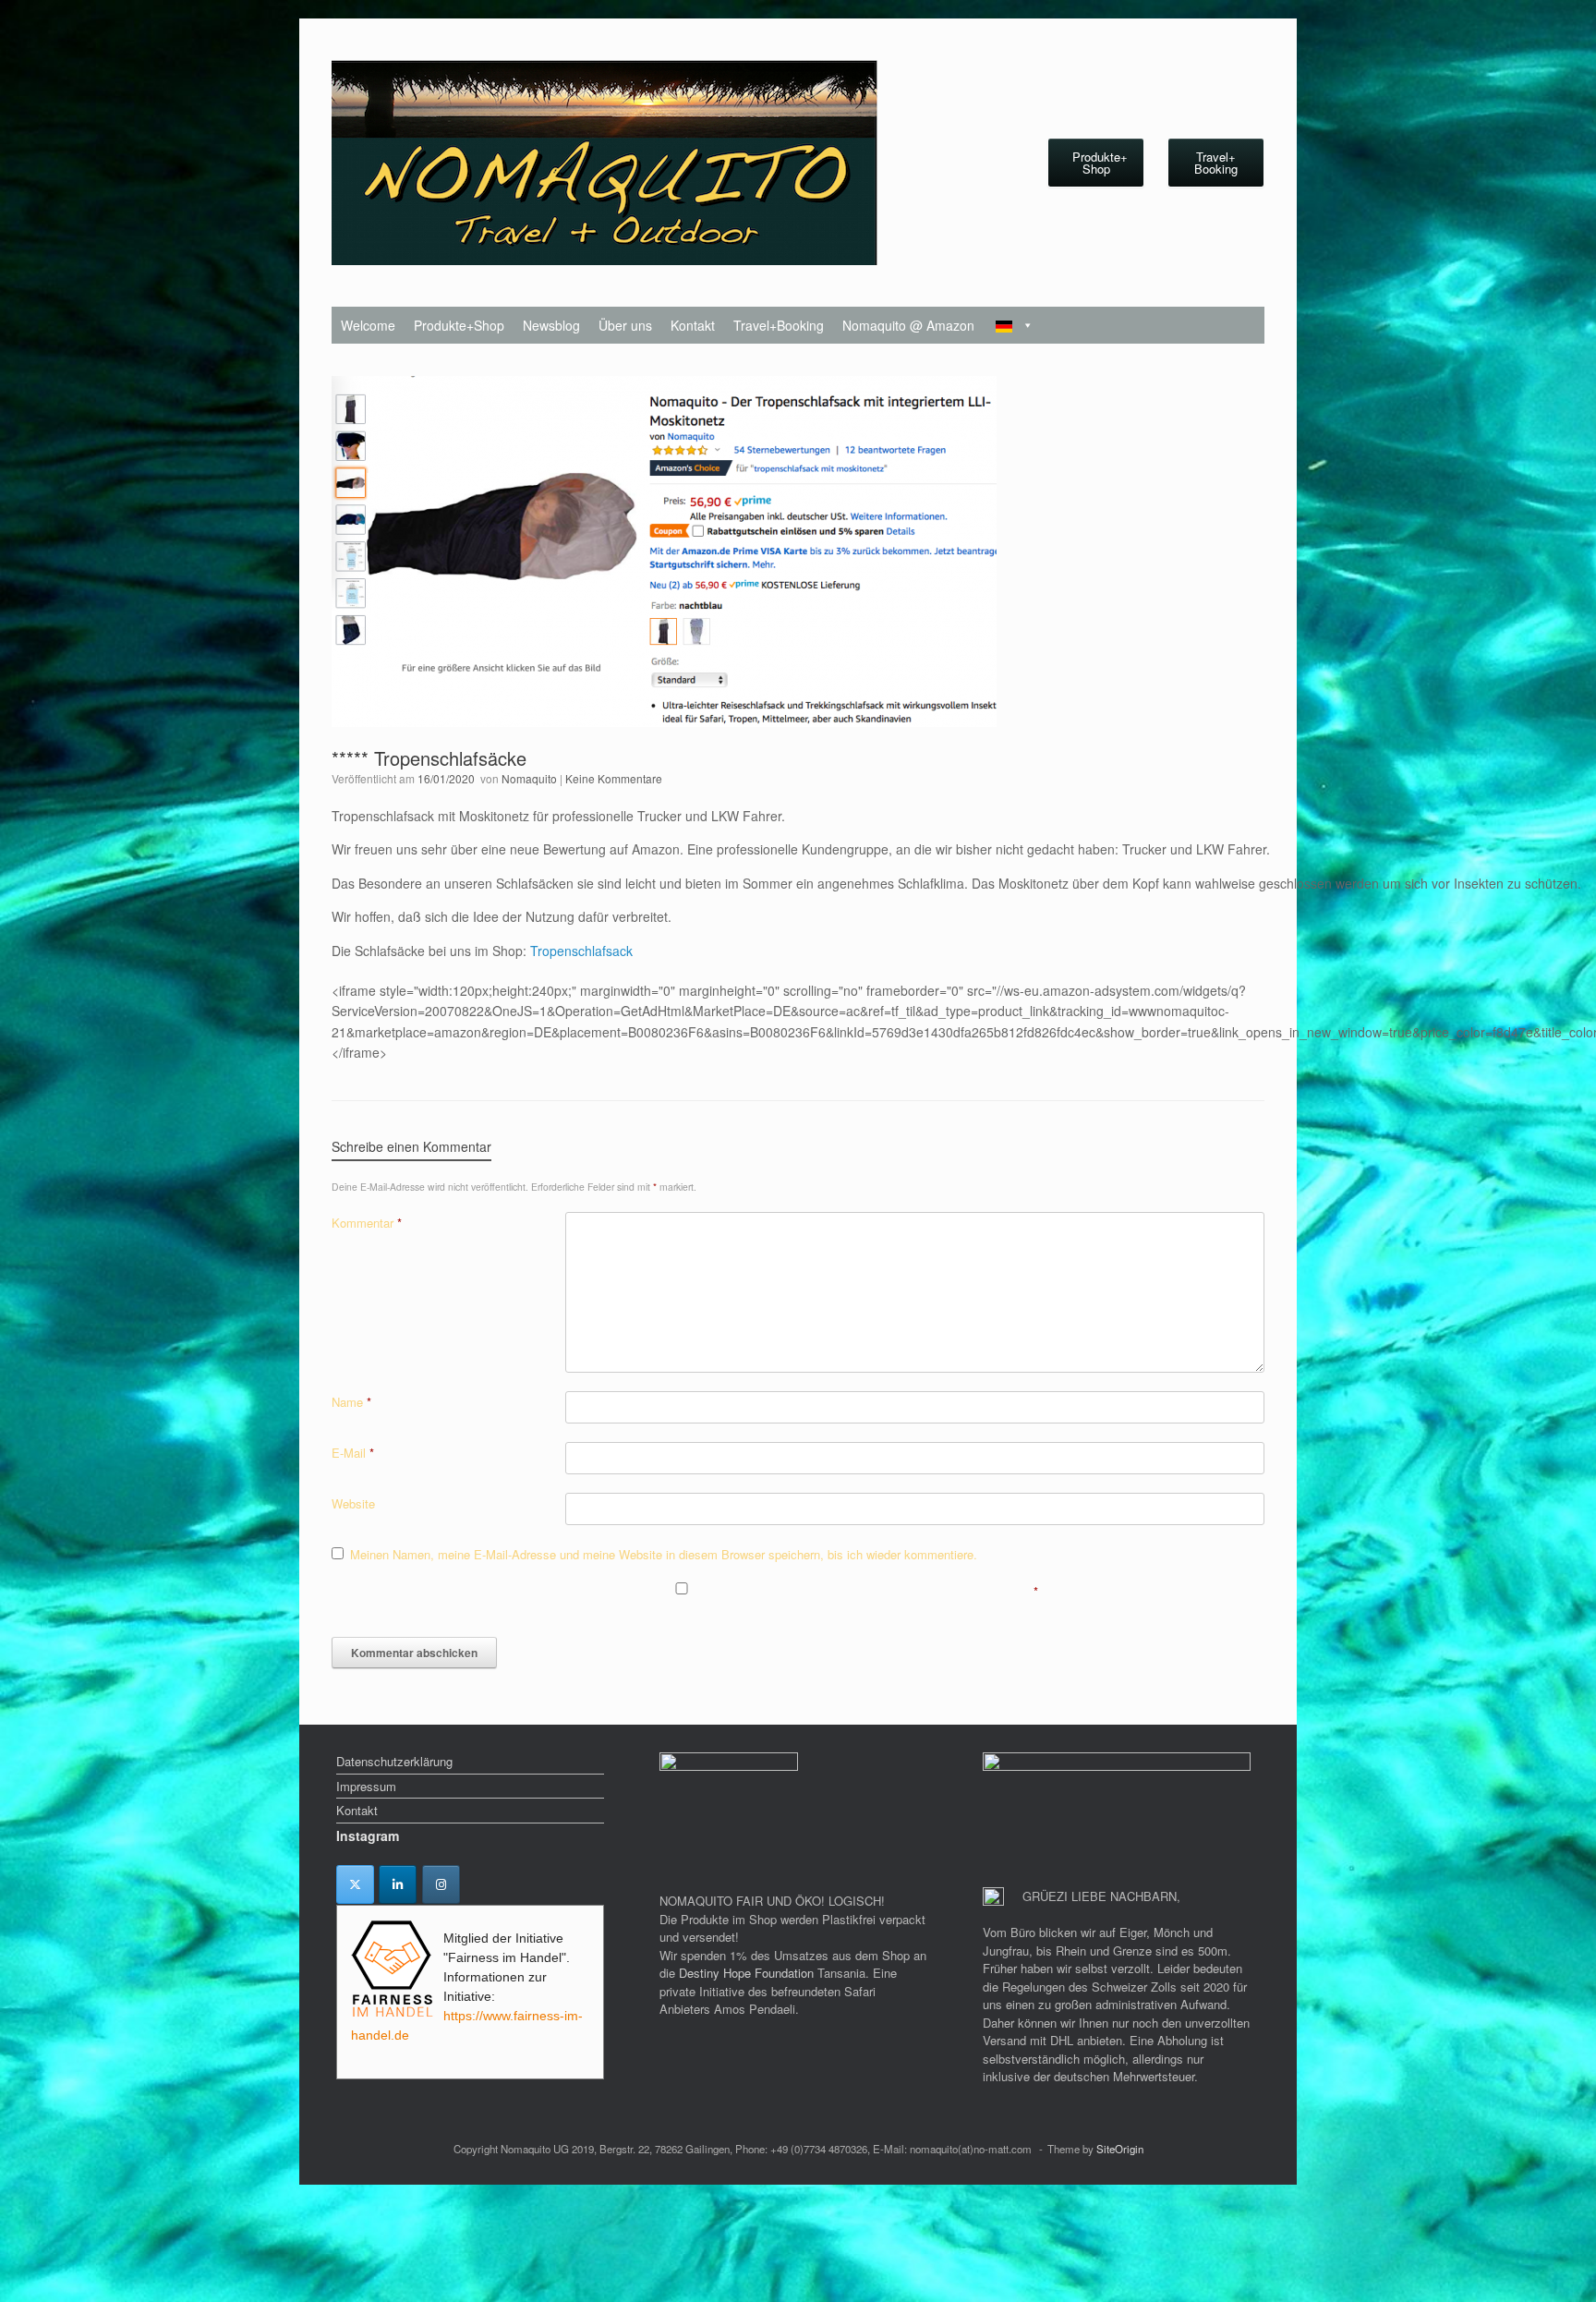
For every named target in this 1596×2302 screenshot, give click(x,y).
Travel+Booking (779, 325)
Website (353, 1503)
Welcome (368, 325)
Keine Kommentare (614, 778)
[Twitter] (355, 1884)
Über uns (625, 325)
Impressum (366, 1786)
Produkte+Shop (459, 325)
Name (351, 1402)
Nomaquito (529, 778)
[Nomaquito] (605, 163)
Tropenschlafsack (581, 951)
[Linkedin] (398, 1884)
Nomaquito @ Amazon (908, 325)
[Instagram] (441, 1884)
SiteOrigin (1120, 2149)
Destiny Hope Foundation (746, 1973)
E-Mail (353, 1453)
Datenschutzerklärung (394, 1761)
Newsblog (551, 325)
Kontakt (693, 325)
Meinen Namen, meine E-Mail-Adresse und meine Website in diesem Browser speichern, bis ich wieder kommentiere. (664, 1554)
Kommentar (367, 1223)
